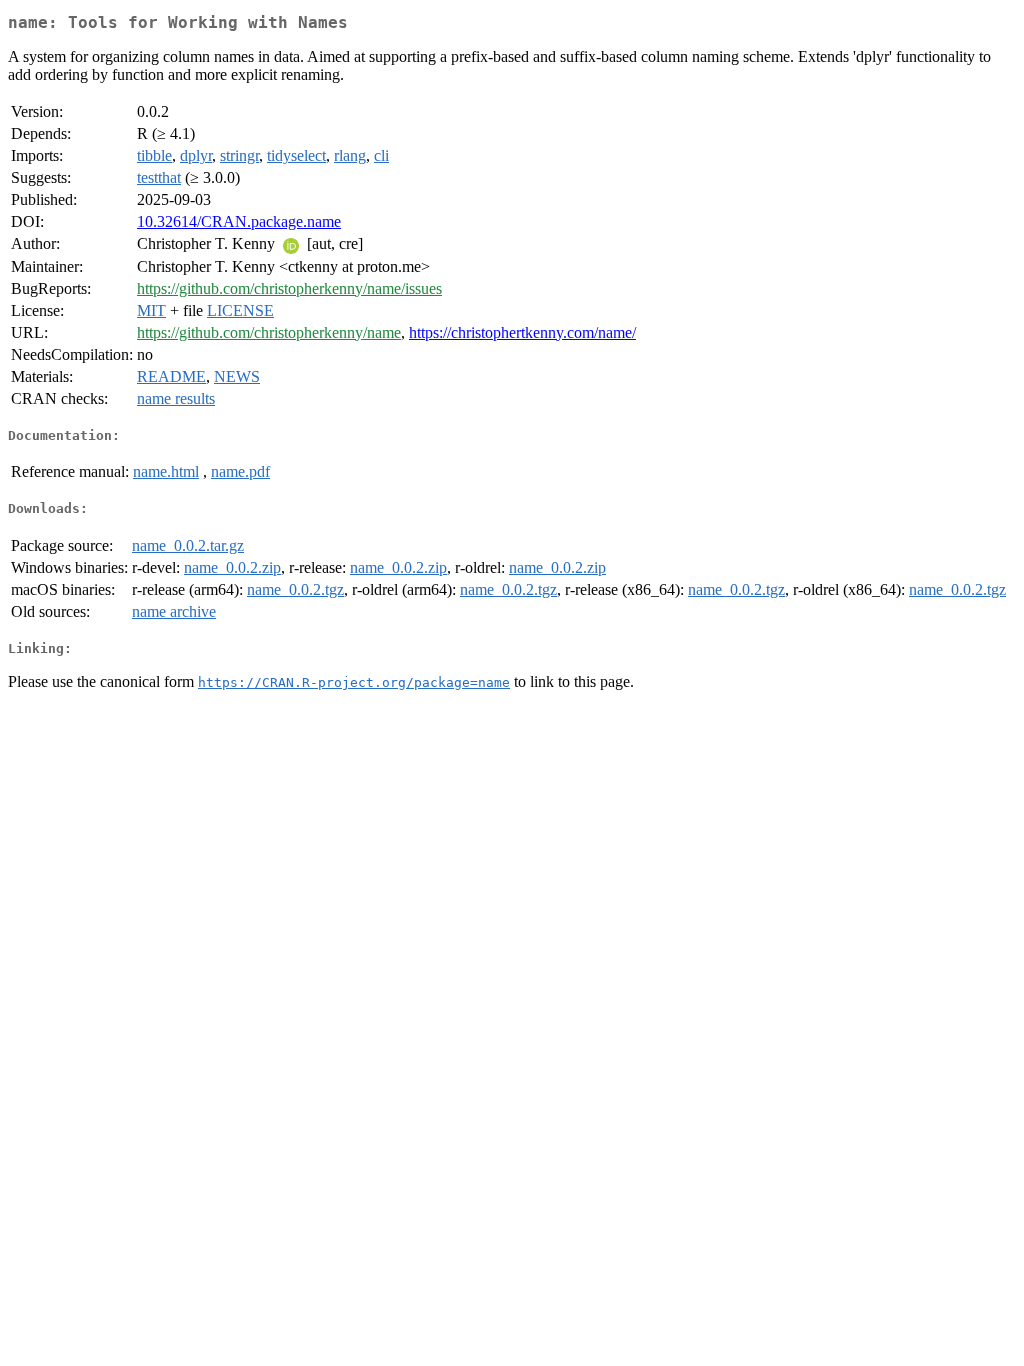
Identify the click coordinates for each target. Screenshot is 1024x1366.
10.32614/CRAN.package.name (239, 221)
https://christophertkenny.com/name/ (522, 332)
